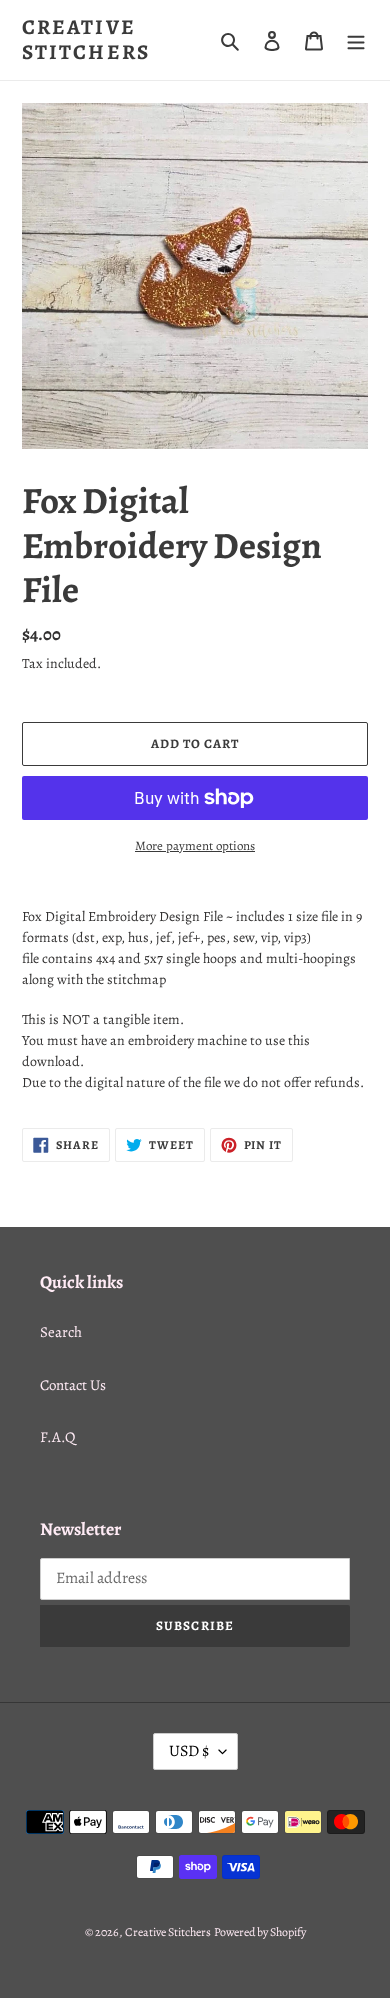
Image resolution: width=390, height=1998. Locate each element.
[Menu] (356, 40)
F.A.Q (57, 1437)
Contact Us (73, 1385)
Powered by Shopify (260, 1932)
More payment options (195, 845)
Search (61, 1332)
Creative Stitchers (86, 40)
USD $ (189, 1751)
